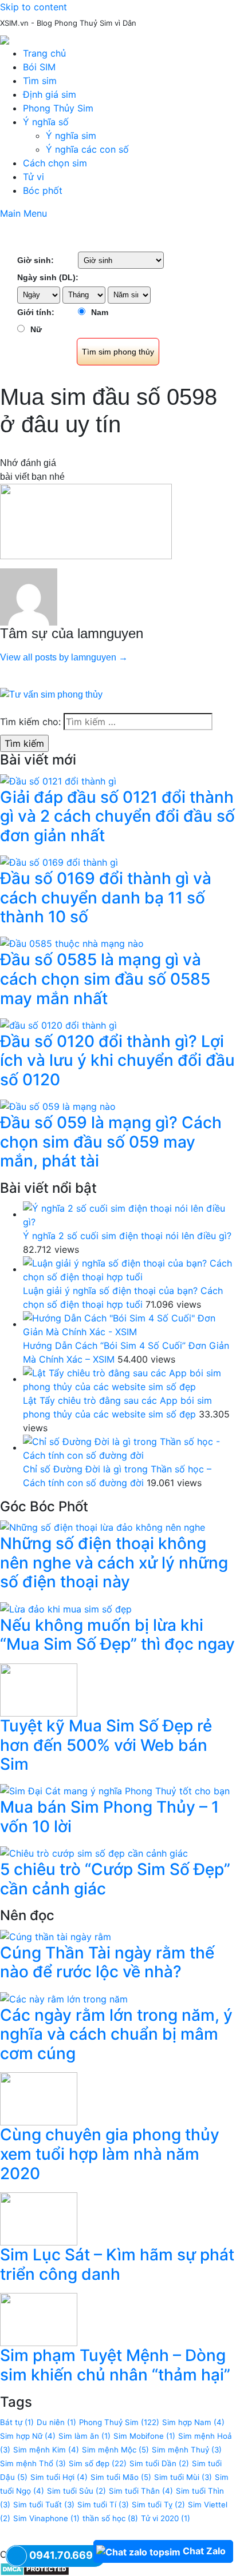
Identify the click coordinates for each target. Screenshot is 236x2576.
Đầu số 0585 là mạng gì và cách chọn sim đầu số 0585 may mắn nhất (105, 979)
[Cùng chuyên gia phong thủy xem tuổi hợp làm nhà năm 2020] (39, 2098)
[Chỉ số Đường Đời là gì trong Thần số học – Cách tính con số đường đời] (129, 1447)
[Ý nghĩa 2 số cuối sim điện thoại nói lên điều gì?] (129, 1214)
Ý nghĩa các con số (87, 149)
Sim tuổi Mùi (183, 2477)
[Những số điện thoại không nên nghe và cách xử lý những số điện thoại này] (103, 1527)
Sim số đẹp (98, 2463)
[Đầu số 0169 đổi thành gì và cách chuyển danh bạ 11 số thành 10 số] (59, 861)
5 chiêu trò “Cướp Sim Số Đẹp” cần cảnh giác (115, 1879)
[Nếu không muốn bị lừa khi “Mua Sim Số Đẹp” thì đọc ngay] (66, 1608)
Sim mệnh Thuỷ (187, 2450)
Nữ (36, 329)
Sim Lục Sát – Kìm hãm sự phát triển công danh (117, 2264)
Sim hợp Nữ (28, 2436)
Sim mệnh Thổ (33, 2463)
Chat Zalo (204, 2551)
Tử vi (34, 177)
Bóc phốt (43, 190)
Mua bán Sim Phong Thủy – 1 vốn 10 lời (109, 1817)
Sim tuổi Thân (141, 2491)
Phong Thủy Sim (58, 108)
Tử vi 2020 (166, 2518)
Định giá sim (50, 94)
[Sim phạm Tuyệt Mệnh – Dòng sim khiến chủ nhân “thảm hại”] (39, 2319)
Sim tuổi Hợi (59, 2477)
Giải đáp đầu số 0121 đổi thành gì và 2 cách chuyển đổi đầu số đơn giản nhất (117, 816)
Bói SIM (39, 67)
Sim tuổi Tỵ (158, 2505)
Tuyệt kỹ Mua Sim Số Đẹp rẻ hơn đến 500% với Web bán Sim (106, 1745)
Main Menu (23, 213)
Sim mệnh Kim (46, 2450)
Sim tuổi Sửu (76, 2491)
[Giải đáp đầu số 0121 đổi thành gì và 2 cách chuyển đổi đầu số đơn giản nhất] (58, 780)
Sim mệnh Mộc (115, 2450)
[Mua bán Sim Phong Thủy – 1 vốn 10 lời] (115, 1790)
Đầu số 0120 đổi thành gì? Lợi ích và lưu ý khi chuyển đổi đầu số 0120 (117, 1060)
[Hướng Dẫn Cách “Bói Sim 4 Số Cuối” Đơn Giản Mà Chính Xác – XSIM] (129, 1324)
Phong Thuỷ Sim (119, 2422)
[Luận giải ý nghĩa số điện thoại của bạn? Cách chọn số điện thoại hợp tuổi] (129, 1269)
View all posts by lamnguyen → (64, 657)
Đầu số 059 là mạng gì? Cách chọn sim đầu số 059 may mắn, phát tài (111, 1142)
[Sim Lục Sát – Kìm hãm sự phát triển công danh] (39, 2218)
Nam (100, 312)
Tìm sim (40, 81)
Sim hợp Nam (193, 2422)
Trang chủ (44, 53)
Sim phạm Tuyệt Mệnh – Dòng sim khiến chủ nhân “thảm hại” (115, 2365)
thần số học (110, 2518)
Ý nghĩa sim (71, 136)
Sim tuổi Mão (121, 2477)
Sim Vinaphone (46, 2518)
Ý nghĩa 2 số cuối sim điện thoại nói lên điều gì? (127, 1236)
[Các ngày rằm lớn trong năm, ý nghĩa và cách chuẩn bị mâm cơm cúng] (64, 1998)
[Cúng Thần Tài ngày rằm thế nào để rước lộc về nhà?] (56, 1936)
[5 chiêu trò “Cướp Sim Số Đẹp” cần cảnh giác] (94, 1853)
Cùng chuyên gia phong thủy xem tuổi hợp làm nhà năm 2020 (110, 2154)
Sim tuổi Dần (159, 2463)
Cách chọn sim (55, 163)
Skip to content (34, 7)
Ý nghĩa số (46, 122)
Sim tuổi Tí (103, 2505)
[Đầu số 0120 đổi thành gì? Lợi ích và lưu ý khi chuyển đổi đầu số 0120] (58, 1024)
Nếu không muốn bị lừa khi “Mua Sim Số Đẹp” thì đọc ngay (117, 1635)
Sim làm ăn (84, 2436)
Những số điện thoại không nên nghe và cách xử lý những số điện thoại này (114, 1562)
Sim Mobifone (144, 2436)
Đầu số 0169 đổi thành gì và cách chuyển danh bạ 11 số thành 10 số (106, 897)
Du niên (56, 2422)
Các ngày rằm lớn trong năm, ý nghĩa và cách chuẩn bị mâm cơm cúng (116, 2034)
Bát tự (17, 2422)
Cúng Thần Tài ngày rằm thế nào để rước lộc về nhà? (107, 1962)
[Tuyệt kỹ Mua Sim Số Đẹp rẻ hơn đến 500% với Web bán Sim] (39, 1689)
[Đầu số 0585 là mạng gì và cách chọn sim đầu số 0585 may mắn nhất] (72, 943)
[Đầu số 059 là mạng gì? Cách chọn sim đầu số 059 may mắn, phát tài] (58, 1106)
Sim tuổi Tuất (44, 2505)
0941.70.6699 (64, 2555)
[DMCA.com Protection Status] (35, 2568)
